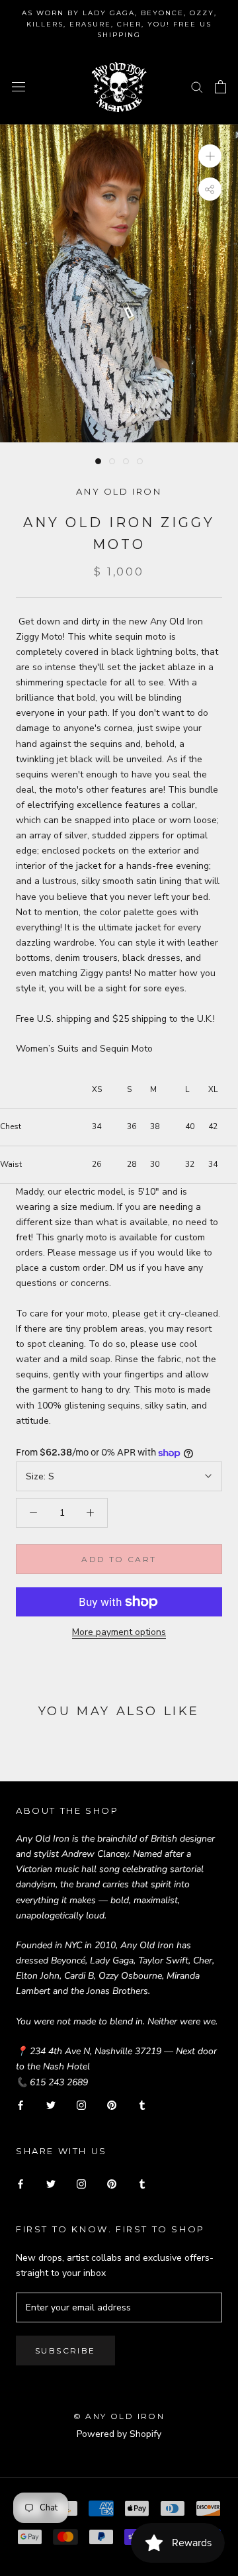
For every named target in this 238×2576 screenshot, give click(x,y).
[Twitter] (51, 2105)
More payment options (119, 1632)
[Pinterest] (112, 2105)
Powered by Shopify (119, 2434)
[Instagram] (81, 2105)
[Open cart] (220, 87)
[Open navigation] (19, 86)
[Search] (197, 86)
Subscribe (65, 2351)
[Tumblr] (142, 2105)
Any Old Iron (119, 491)
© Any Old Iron (119, 2416)
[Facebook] (20, 2105)
